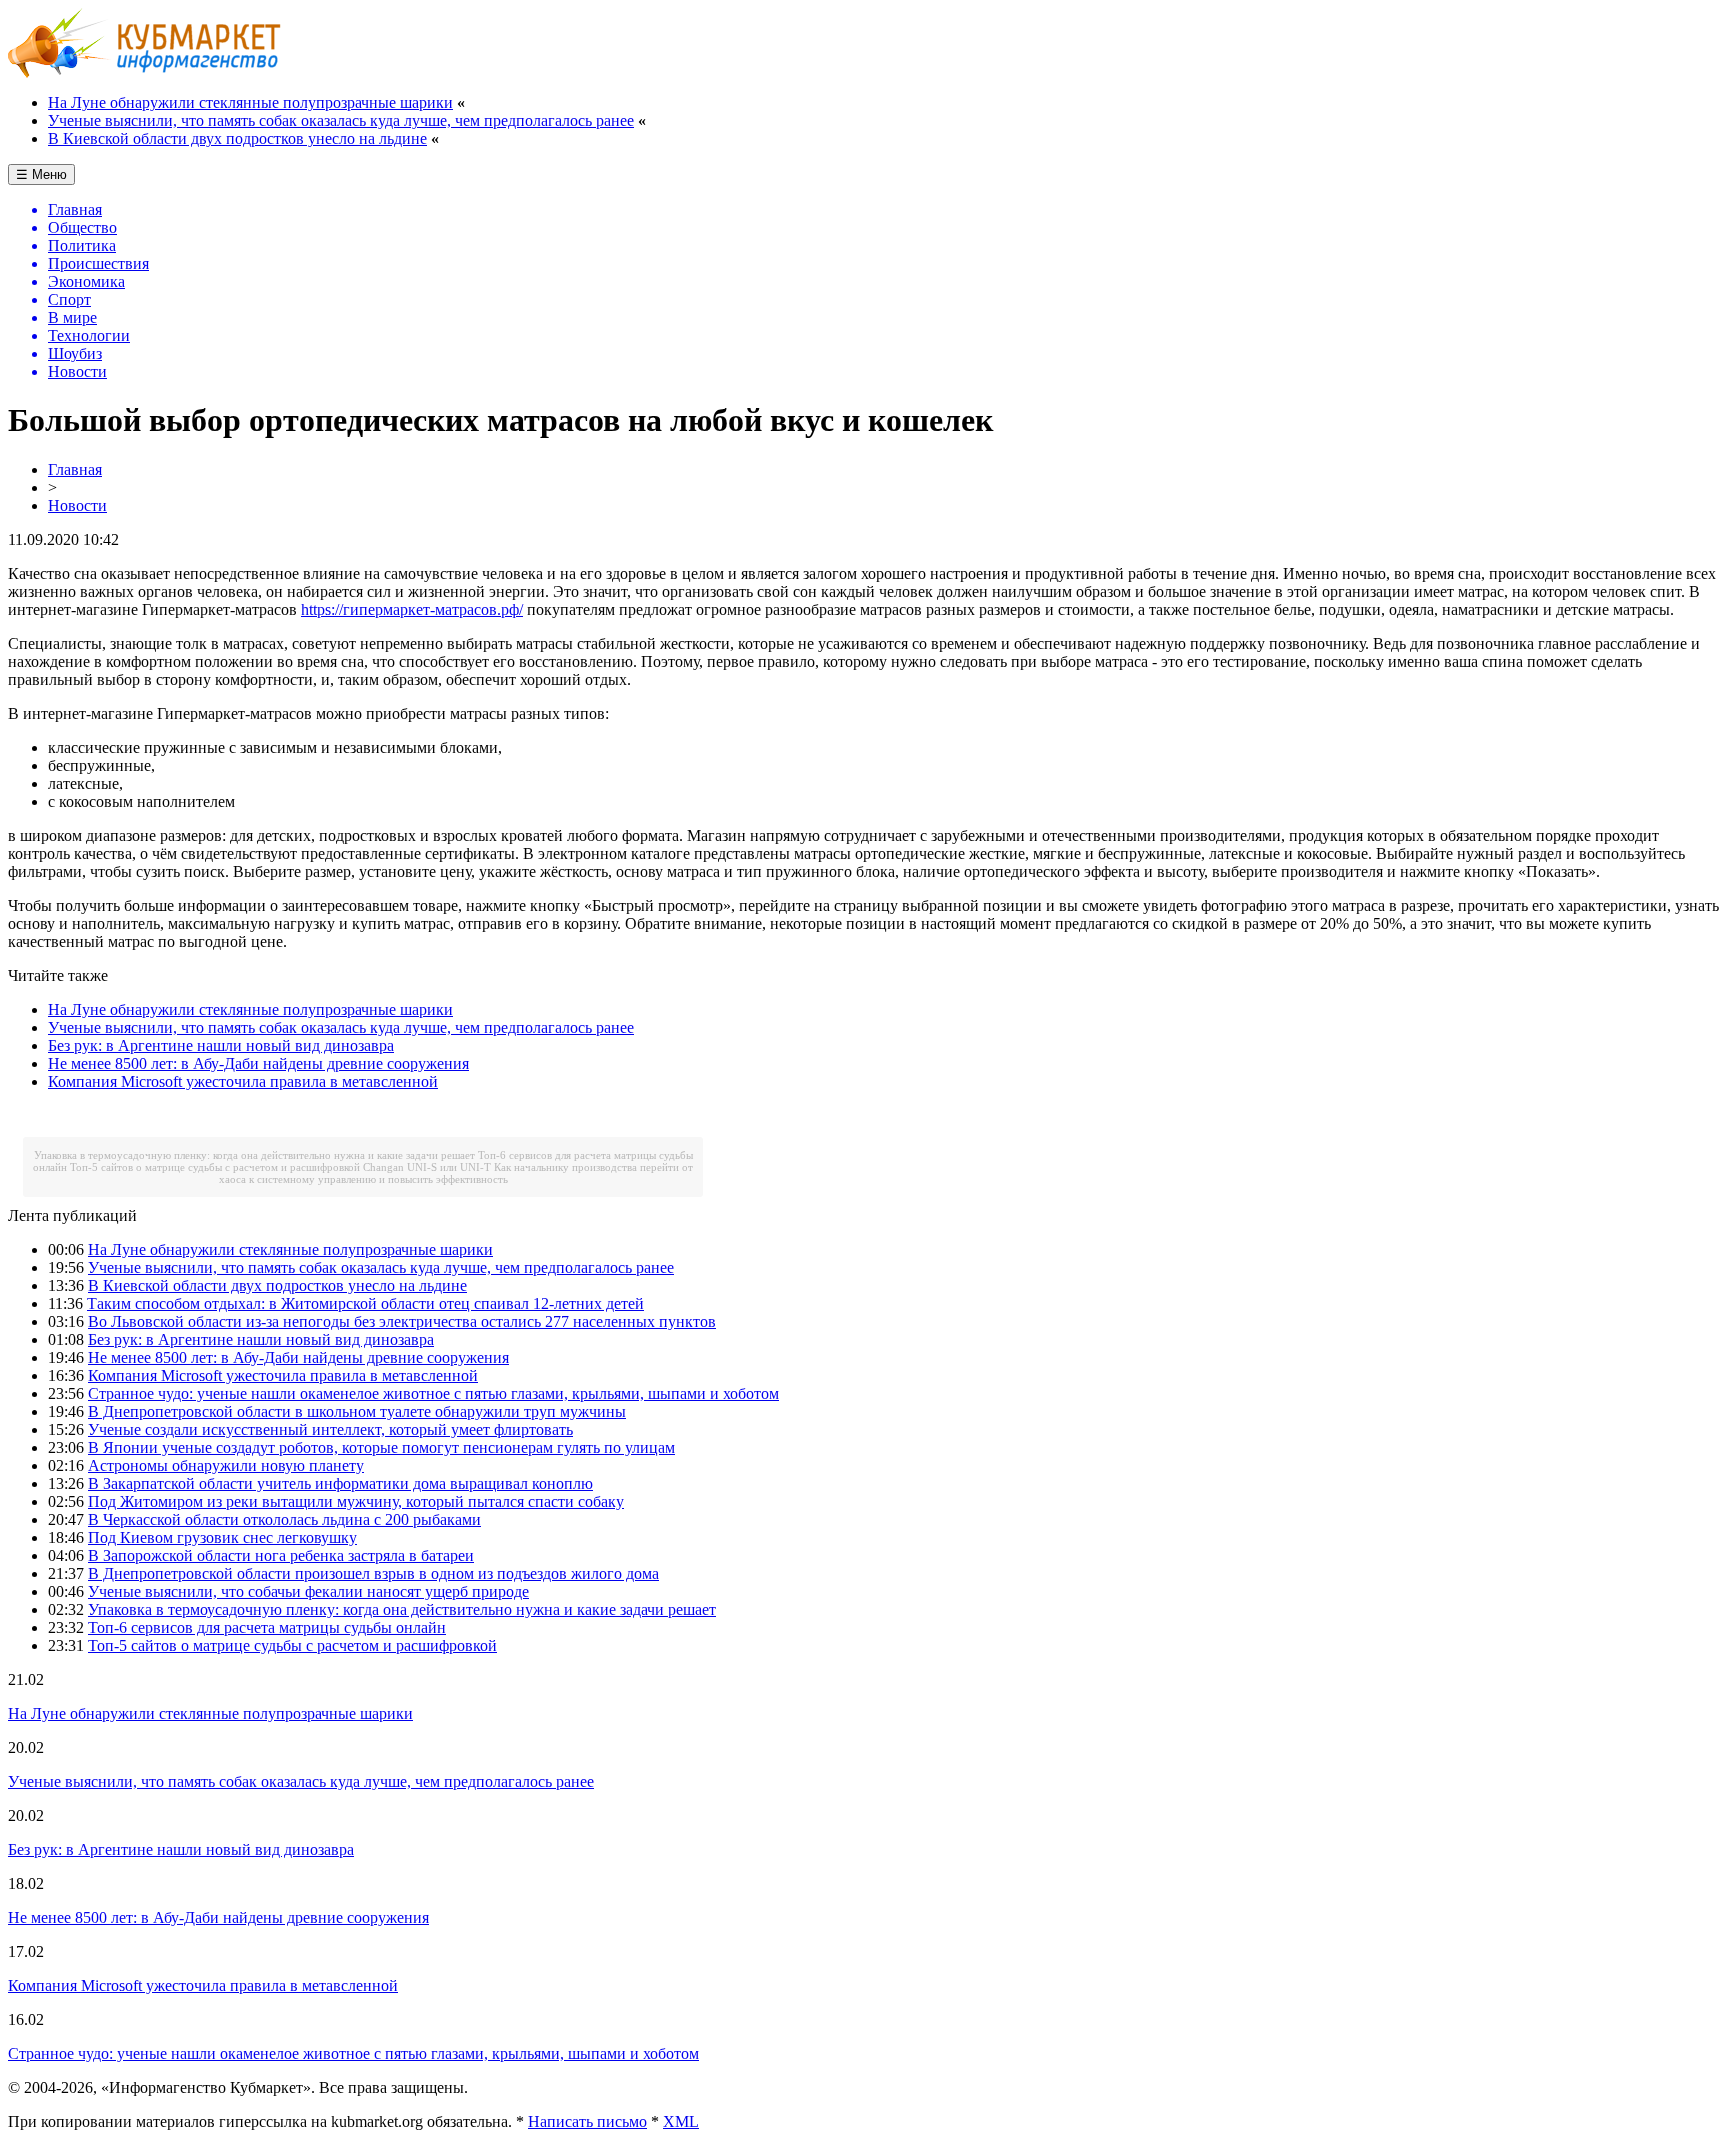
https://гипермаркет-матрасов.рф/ (412, 609)
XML (681, 2121)
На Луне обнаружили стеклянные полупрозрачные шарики (250, 102)
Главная (75, 469)
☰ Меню (41, 174)
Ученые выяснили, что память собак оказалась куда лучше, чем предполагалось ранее (341, 120)
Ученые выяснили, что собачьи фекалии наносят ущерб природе (308, 1591)
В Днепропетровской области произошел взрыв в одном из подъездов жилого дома (373, 1573)
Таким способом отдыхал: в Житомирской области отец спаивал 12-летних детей (365, 1303)
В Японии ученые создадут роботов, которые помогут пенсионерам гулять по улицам (381, 1447)
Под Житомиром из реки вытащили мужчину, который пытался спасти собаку (356, 1501)
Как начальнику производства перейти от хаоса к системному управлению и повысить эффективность (456, 1173)
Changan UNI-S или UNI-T (427, 1167)
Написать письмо (587, 2121)
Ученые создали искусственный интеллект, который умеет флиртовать (330, 1429)
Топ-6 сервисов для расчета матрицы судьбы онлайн (267, 1627)
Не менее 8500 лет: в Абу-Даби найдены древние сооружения (258, 1063)
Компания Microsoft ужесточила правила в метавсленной (243, 1081)
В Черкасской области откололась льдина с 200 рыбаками (284, 1519)
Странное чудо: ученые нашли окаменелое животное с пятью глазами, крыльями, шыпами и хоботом (433, 1393)
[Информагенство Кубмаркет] (144, 72)
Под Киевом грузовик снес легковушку (222, 1537)
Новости (77, 505)
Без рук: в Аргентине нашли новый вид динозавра (221, 1045)
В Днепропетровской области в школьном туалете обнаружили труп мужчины (357, 1411)
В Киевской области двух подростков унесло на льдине (237, 138)
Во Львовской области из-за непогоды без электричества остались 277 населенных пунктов (402, 1321)
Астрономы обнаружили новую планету (226, 1465)
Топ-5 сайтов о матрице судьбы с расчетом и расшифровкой (215, 1167)
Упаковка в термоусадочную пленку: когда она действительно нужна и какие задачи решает (254, 1155)
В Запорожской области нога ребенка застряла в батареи (281, 1555)
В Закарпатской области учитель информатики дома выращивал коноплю (340, 1483)
